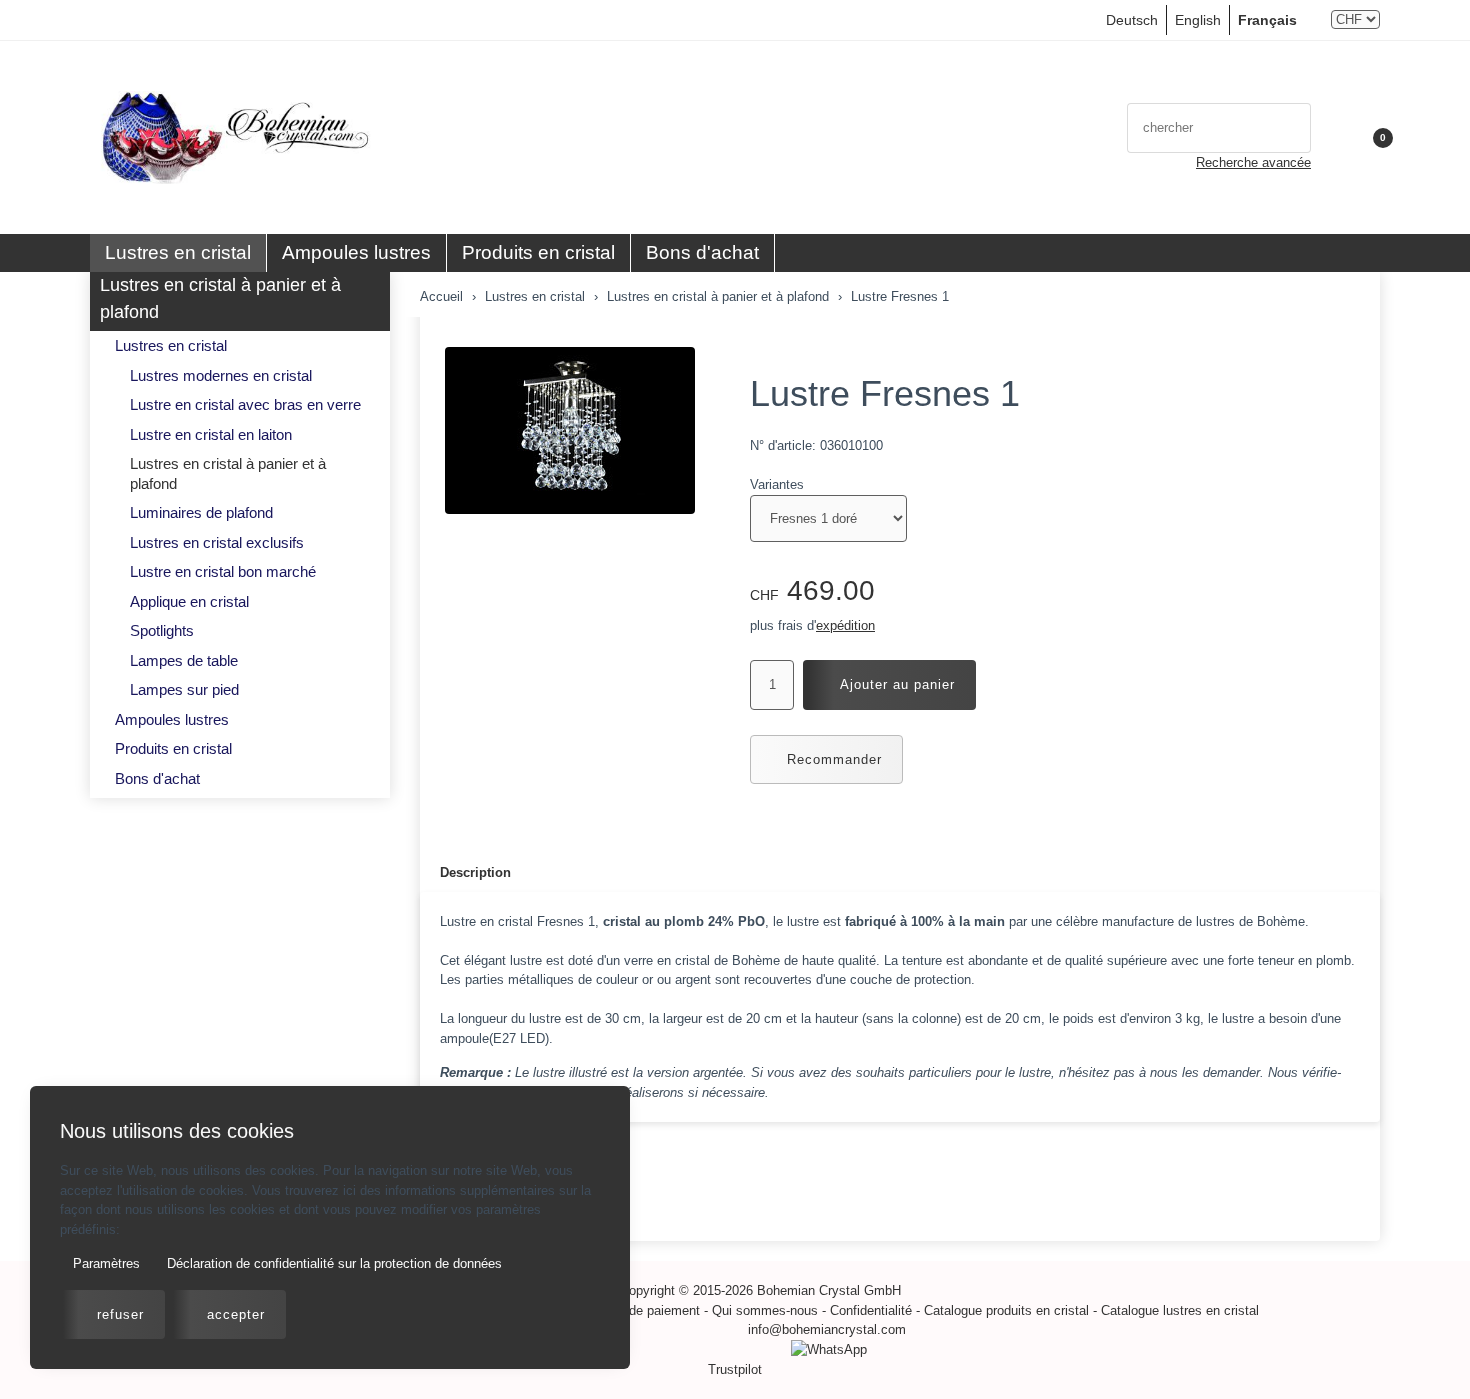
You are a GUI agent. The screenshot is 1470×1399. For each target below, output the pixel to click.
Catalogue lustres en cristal (1180, 1310)
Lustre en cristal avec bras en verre (245, 404)
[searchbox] (1198, 128)
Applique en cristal (189, 601)
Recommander (834, 759)
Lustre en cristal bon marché (223, 571)
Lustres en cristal (178, 252)
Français (1267, 20)
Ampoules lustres (356, 252)
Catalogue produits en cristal (1006, 1310)
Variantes (777, 484)
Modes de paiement (643, 1310)
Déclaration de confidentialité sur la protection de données (332, 1263)
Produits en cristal (538, 252)
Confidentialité (871, 1310)
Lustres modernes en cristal (221, 375)
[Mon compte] (1336, 138)
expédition (845, 625)
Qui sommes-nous (765, 1310)
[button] (1370, 138)
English (1198, 20)
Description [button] (475, 872)
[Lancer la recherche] (1290, 128)
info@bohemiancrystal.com (827, 1329)
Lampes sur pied (184, 689)
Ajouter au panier (897, 684)
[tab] (465, 873)
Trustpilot (735, 1369)
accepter (236, 1314)
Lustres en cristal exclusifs (217, 542)
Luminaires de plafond (201, 512)
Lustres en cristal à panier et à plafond (220, 298)
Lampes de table (184, 660)
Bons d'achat (702, 252)
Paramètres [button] (104, 1263)
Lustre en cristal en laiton (211, 434)
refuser (120, 1314)
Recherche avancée (1253, 162)
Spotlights (162, 630)
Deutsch (1132, 20)
